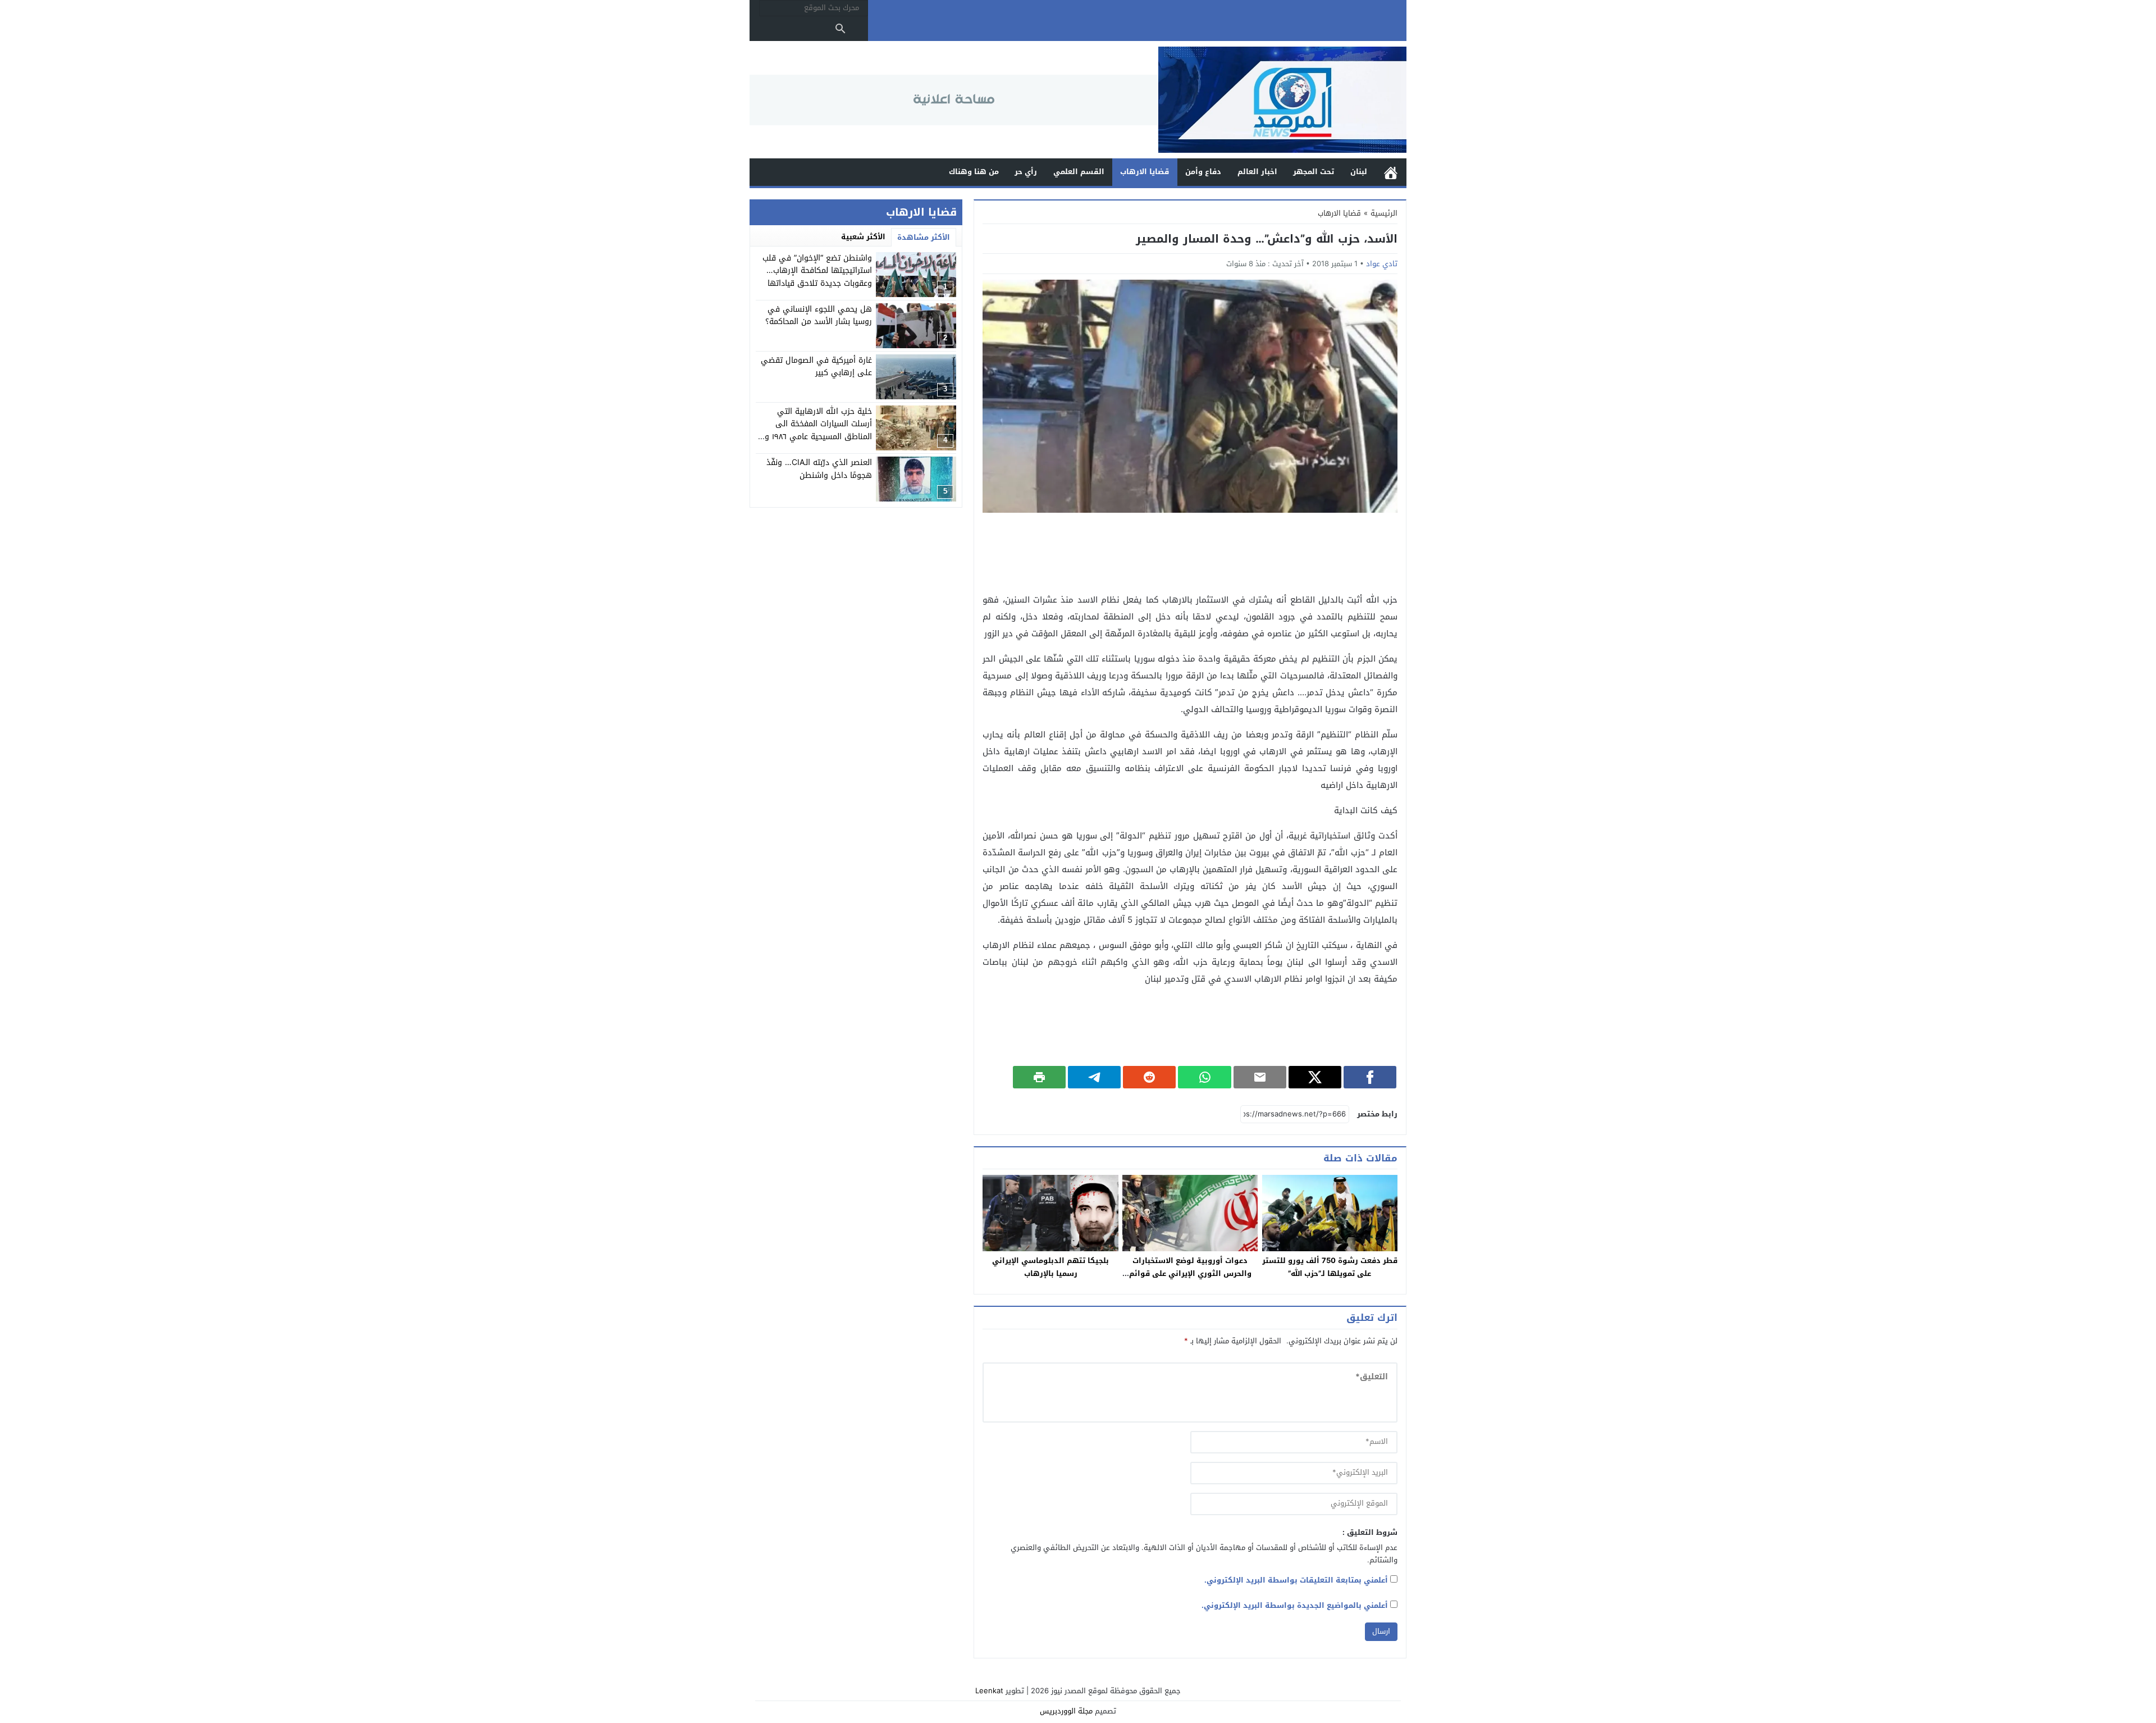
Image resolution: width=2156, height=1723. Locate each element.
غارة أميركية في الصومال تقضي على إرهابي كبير (816, 366)
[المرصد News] (1282, 100)
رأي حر (1026, 172)
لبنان (1359, 172)
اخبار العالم (1257, 172)
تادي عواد (1382, 264)
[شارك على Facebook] (1370, 1077)
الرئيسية (1391, 172)
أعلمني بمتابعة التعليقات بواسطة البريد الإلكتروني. (1296, 1580)
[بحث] (841, 29)
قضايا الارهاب (1145, 172)
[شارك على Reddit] (1149, 1077)
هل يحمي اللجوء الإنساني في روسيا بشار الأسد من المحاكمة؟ (819, 315)
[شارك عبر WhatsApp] (1204, 1077)
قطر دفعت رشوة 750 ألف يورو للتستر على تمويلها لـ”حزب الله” (1330, 1267)
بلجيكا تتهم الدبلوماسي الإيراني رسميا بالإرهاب (1050, 1267)
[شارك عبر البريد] (1260, 1077)
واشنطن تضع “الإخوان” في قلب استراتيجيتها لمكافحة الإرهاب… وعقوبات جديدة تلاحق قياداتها (817, 271)
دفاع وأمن (1203, 172)
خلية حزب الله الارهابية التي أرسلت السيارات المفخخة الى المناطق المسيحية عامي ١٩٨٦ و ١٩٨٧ (818, 430)
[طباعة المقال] (1039, 1077)
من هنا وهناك (974, 172)
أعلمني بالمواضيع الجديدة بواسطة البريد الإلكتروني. (1295, 1605)
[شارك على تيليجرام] (1094, 1077)
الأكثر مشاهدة (924, 237)
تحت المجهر (1314, 172)
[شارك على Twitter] (1315, 1077)
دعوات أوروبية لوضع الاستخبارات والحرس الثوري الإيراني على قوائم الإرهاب (1190, 1273)
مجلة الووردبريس (1066, 1711)
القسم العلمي (1079, 172)
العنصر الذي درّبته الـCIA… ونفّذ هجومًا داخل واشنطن (819, 469)
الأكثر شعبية (863, 237)
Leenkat (989, 1691)
